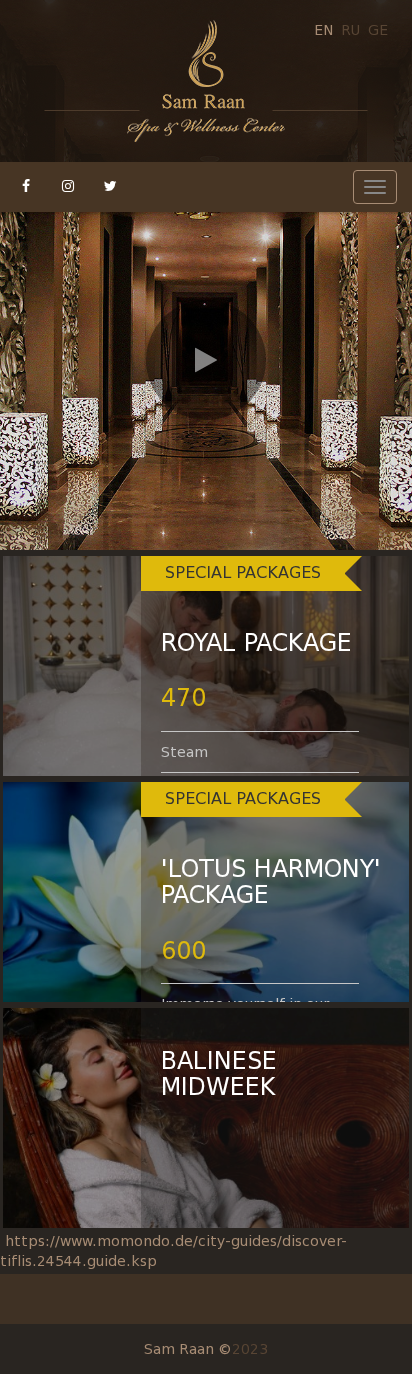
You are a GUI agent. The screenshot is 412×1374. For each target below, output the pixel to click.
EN (323, 30)
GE (378, 30)
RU (350, 30)
